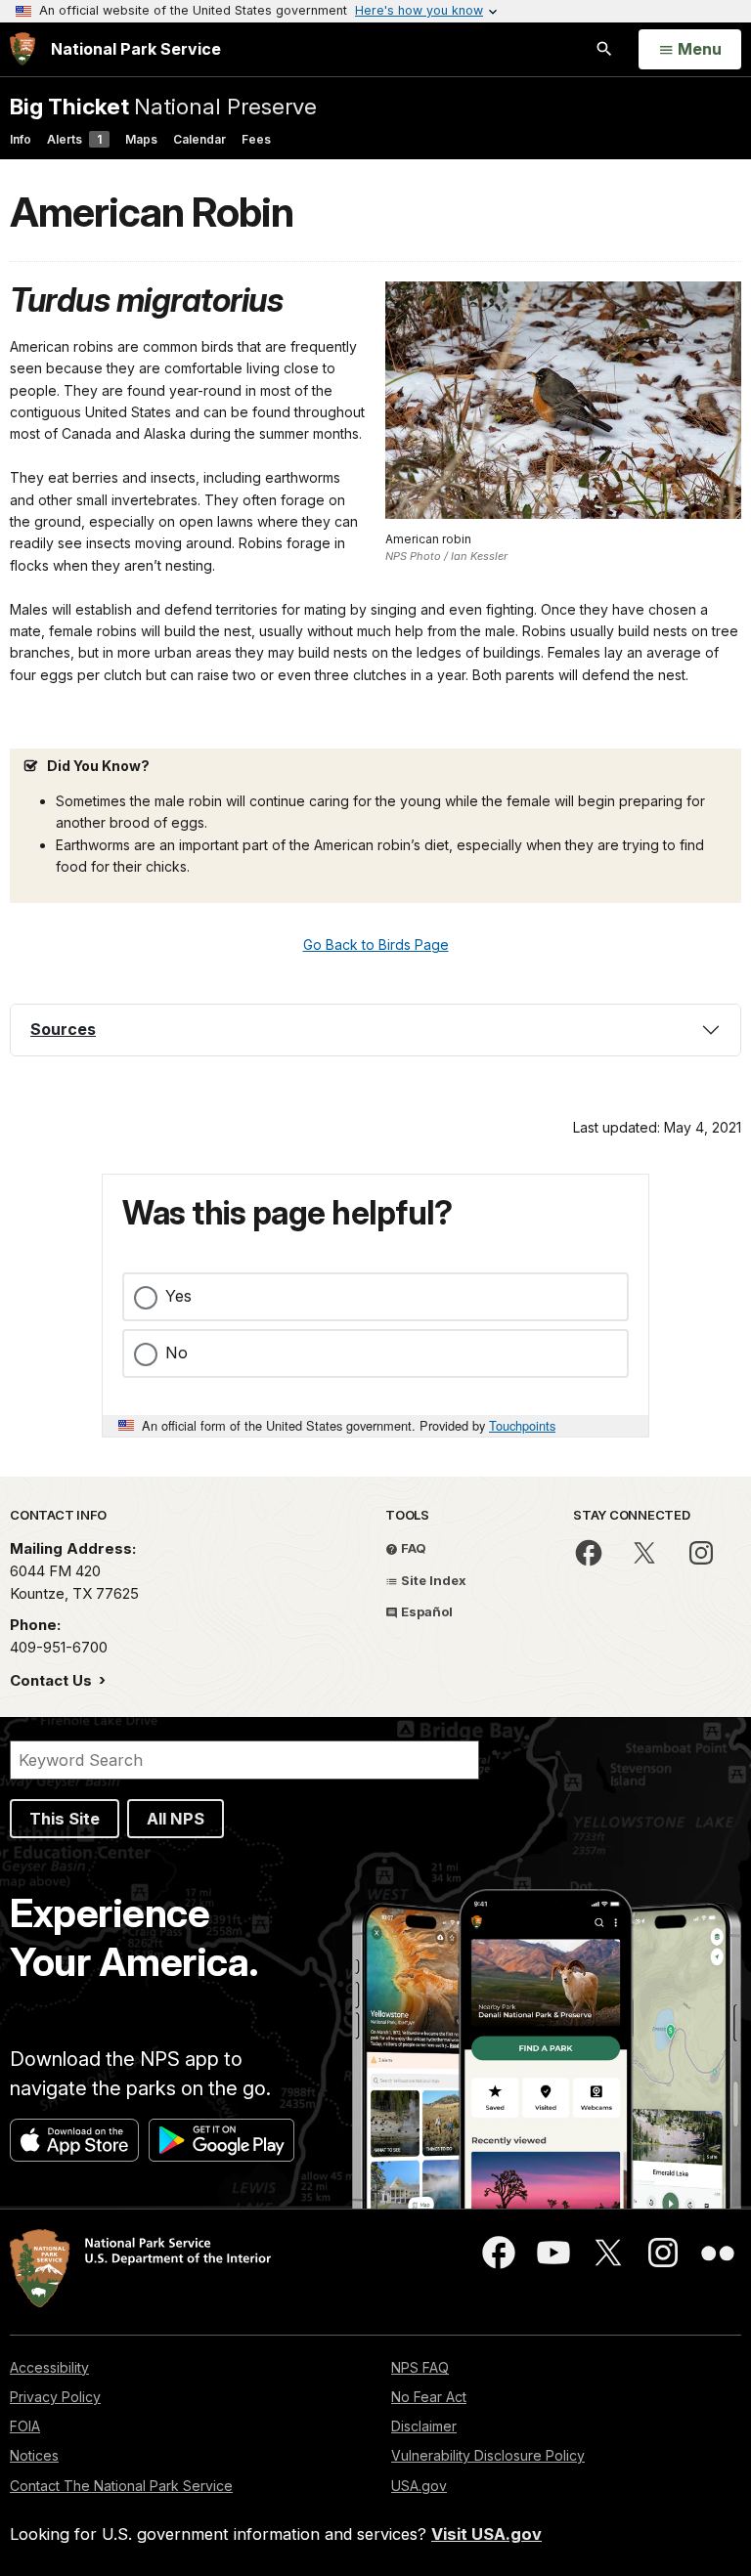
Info (21, 139)
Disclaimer (424, 2426)
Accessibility (49, 2367)
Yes (178, 1296)
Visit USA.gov (486, 2534)
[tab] (375, 1030)
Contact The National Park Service (121, 2486)
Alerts (74, 139)
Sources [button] (63, 1029)
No (177, 1352)
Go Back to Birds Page (376, 945)
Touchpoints (522, 1425)
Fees (256, 139)
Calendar (199, 139)
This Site (65, 1819)
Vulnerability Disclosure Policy (488, 2455)
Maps (141, 139)
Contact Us (53, 1680)
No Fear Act (429, 2397)
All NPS (176, 1819)
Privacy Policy (55, 2397)
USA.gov (419, 2486)
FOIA (25, 2426)
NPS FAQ (420, 2367)
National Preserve (163, 106)
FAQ (412, 1548)
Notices (34, 2455)
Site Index (432, 1580)
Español (425, 1611)
